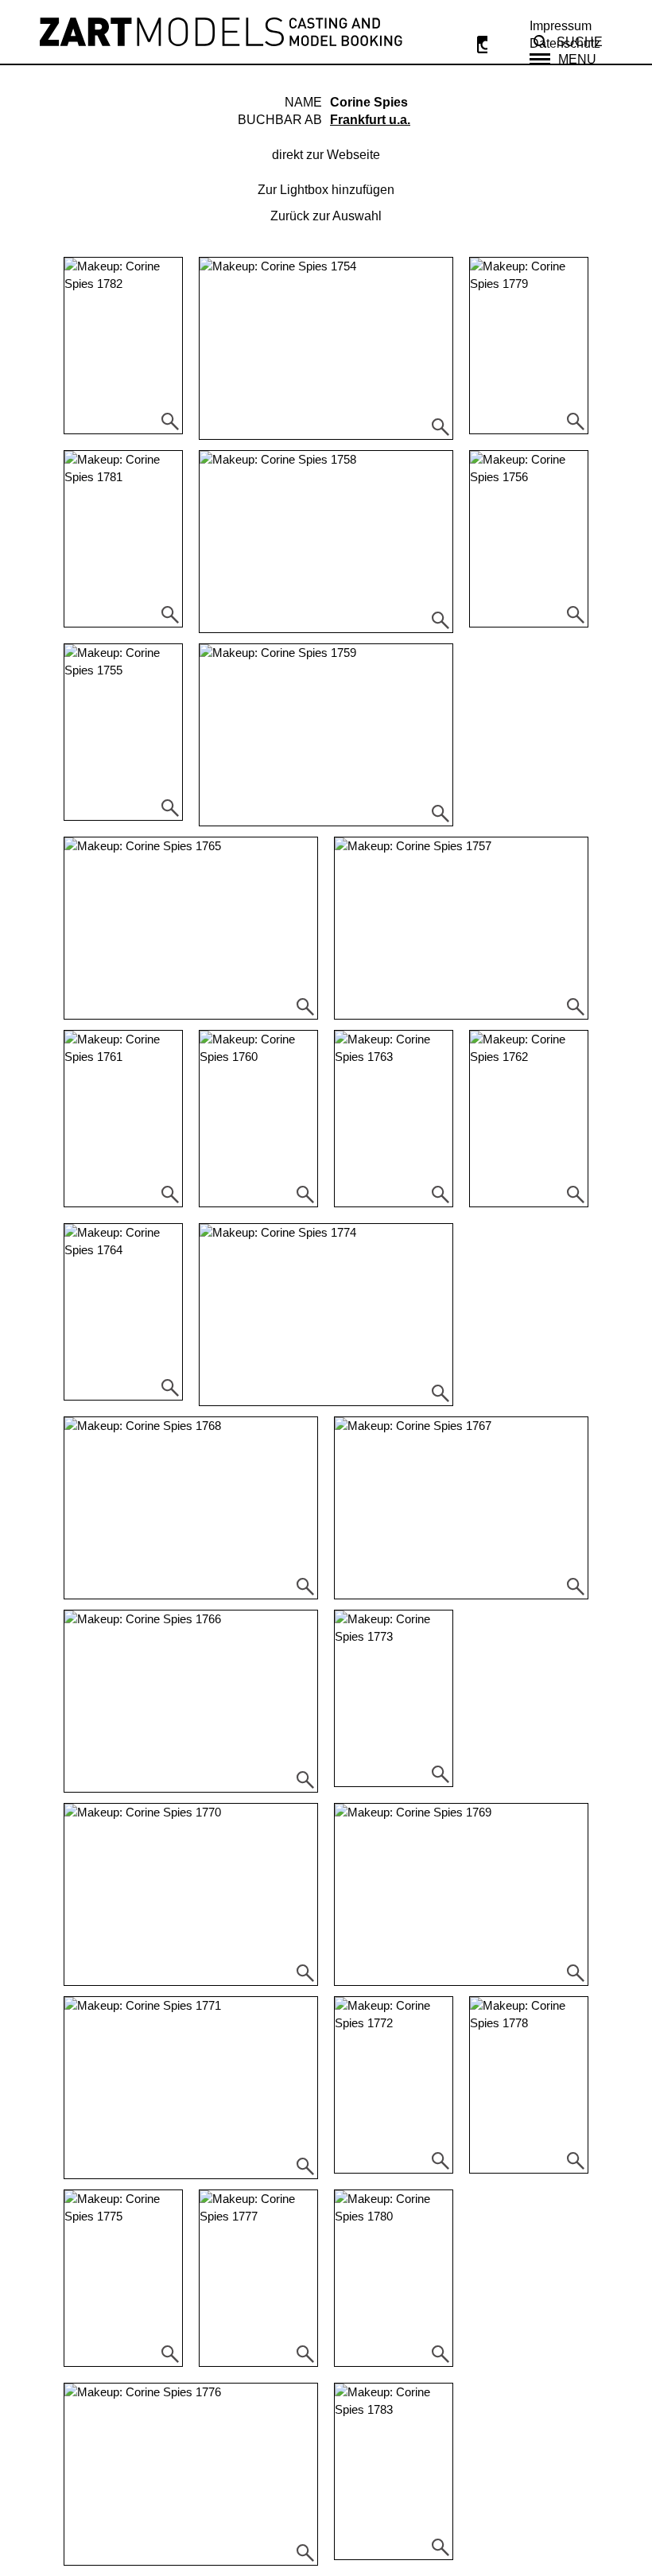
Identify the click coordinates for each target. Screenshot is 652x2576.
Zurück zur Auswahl (326, 216)
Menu (577, 59)
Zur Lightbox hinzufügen (326, 190)
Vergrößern (170, 422)
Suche (580, 42)
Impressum (561, 26)
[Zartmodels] (221, 32)
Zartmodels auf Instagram (482, 45)
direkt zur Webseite (326, 155)
